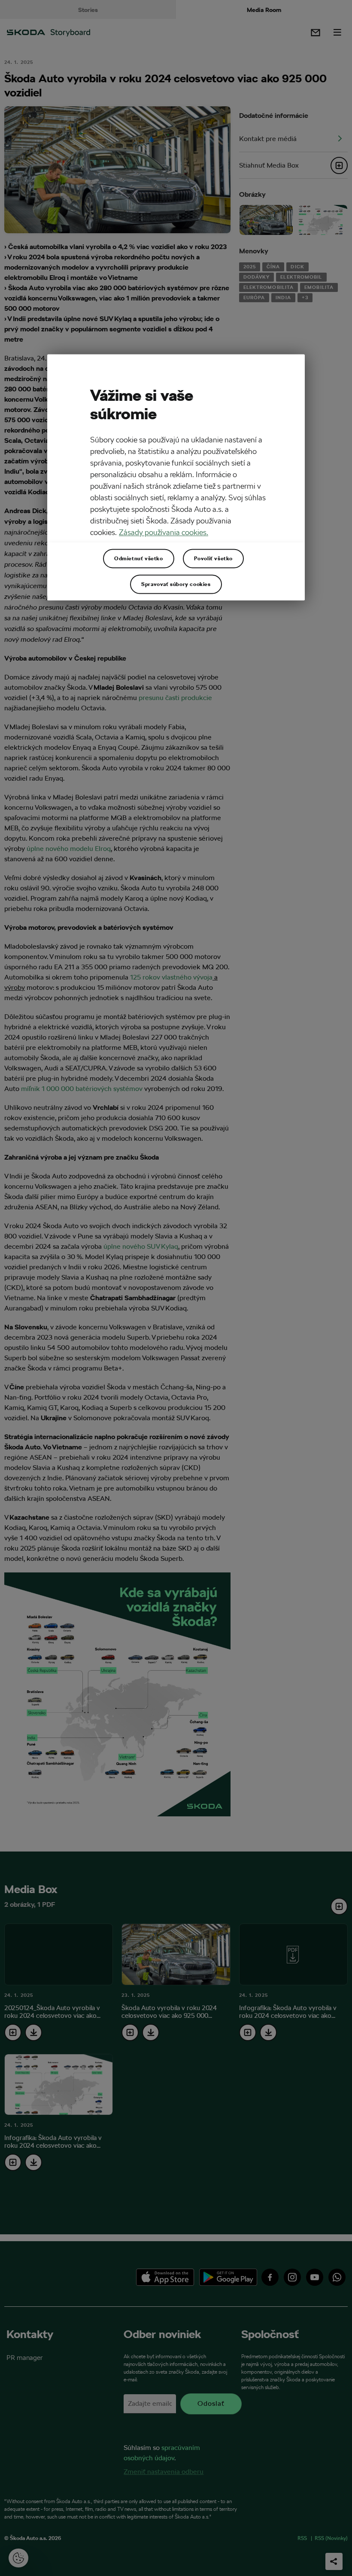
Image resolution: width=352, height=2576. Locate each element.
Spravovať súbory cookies (176, 584)
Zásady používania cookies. (164, 532)
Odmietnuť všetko (139, 559)
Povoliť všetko (213, 559)
